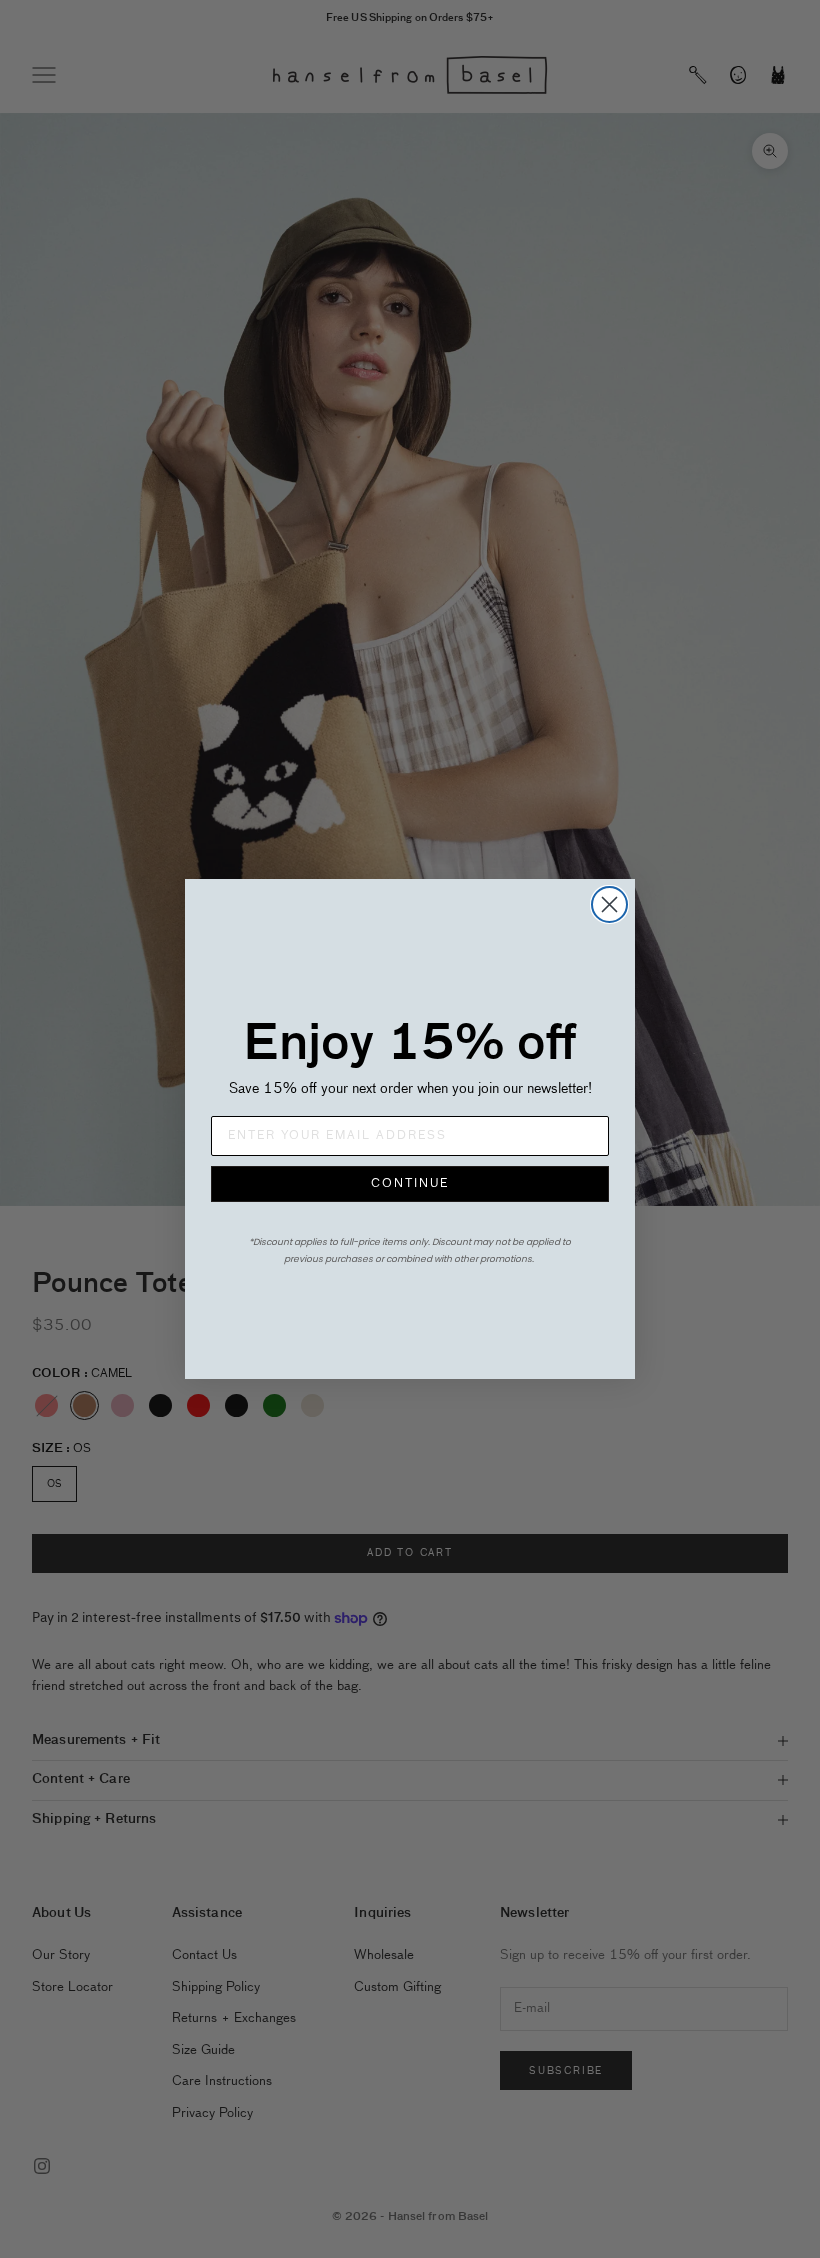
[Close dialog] (609, 904)
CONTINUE (410, 1184)
